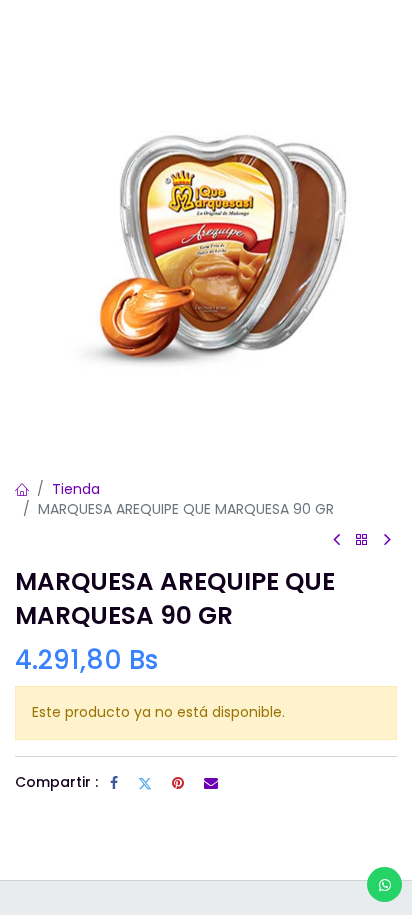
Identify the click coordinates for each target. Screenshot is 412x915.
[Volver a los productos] (362, 540)
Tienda (76, 489)
